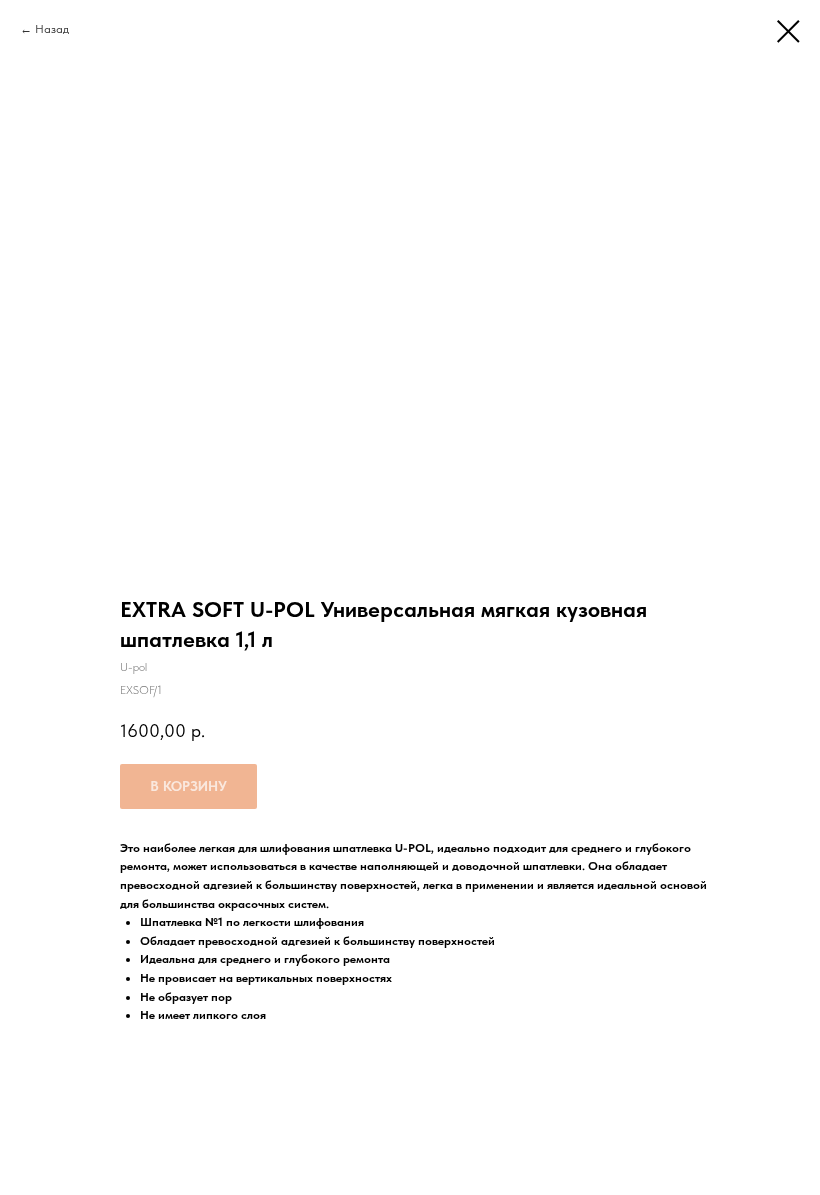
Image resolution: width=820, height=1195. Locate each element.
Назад (52, 29)
